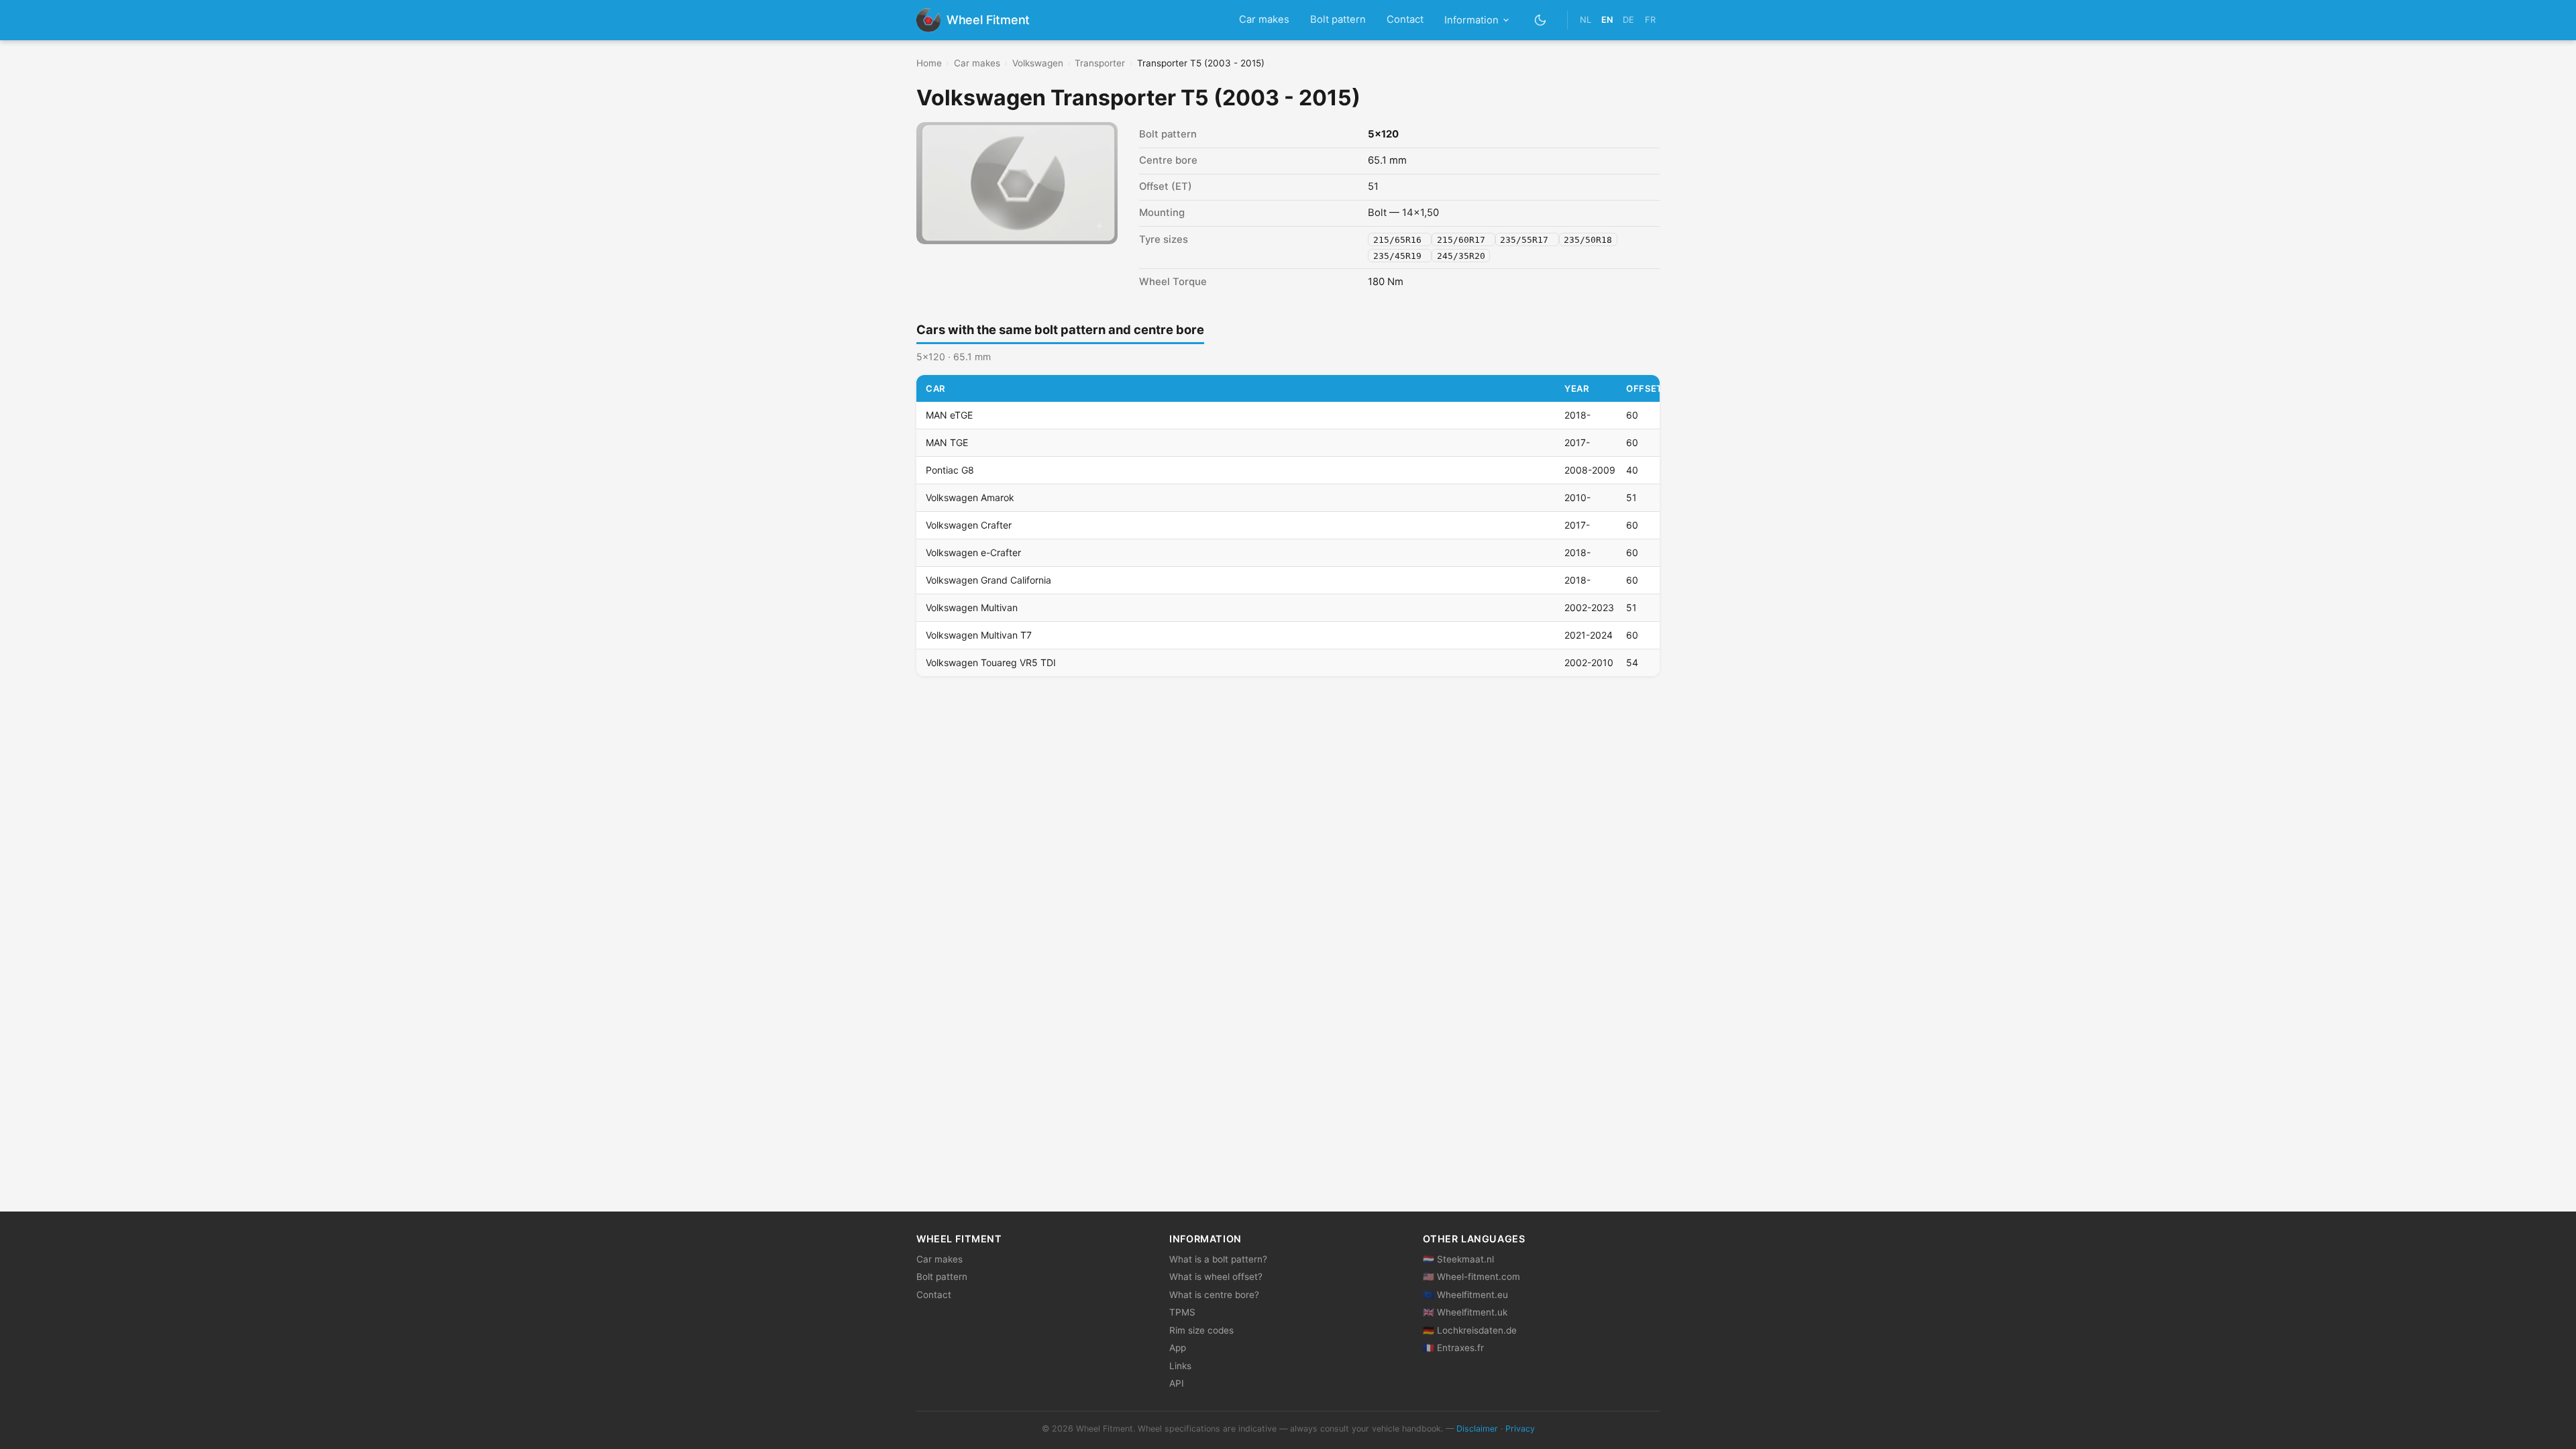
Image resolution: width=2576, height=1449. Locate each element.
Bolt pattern (1338, 19)
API (1177, 1383)
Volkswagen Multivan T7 (979, 635)
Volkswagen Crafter (969, 525)
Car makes (1264, 19)
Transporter (1100, 63)
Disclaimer (1477, 1429)
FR (1650, 20)
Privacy (1520, 1429)
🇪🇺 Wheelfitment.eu (1465, 1295)
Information (1471, 20)
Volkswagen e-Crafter (973, 552)
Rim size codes (1201, 1330)
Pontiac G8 (950, 470)
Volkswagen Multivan (972, 607)
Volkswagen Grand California (988, 580)
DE (1628, 20)
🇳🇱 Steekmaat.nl (1458, 1259)
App (1178, 1348)
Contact (1405, 19)
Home (929, 63)
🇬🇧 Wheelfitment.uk (1465, 1312)
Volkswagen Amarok (970, 497)
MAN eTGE (949, 415)
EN (1607, 20)
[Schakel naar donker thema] (1541, 20)
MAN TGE (947, 442)
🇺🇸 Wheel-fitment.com (1471, 1277)
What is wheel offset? (1216, 1277)
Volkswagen (1038, 63)
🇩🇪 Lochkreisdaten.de (1470, 1330)
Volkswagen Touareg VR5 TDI (991, 662)
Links (1180, 1366)
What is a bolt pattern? (1218, 1259)
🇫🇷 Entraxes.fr (1453, 1348)
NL (1586, 20)
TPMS (1182, 1312)
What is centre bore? (1214, 1295)
